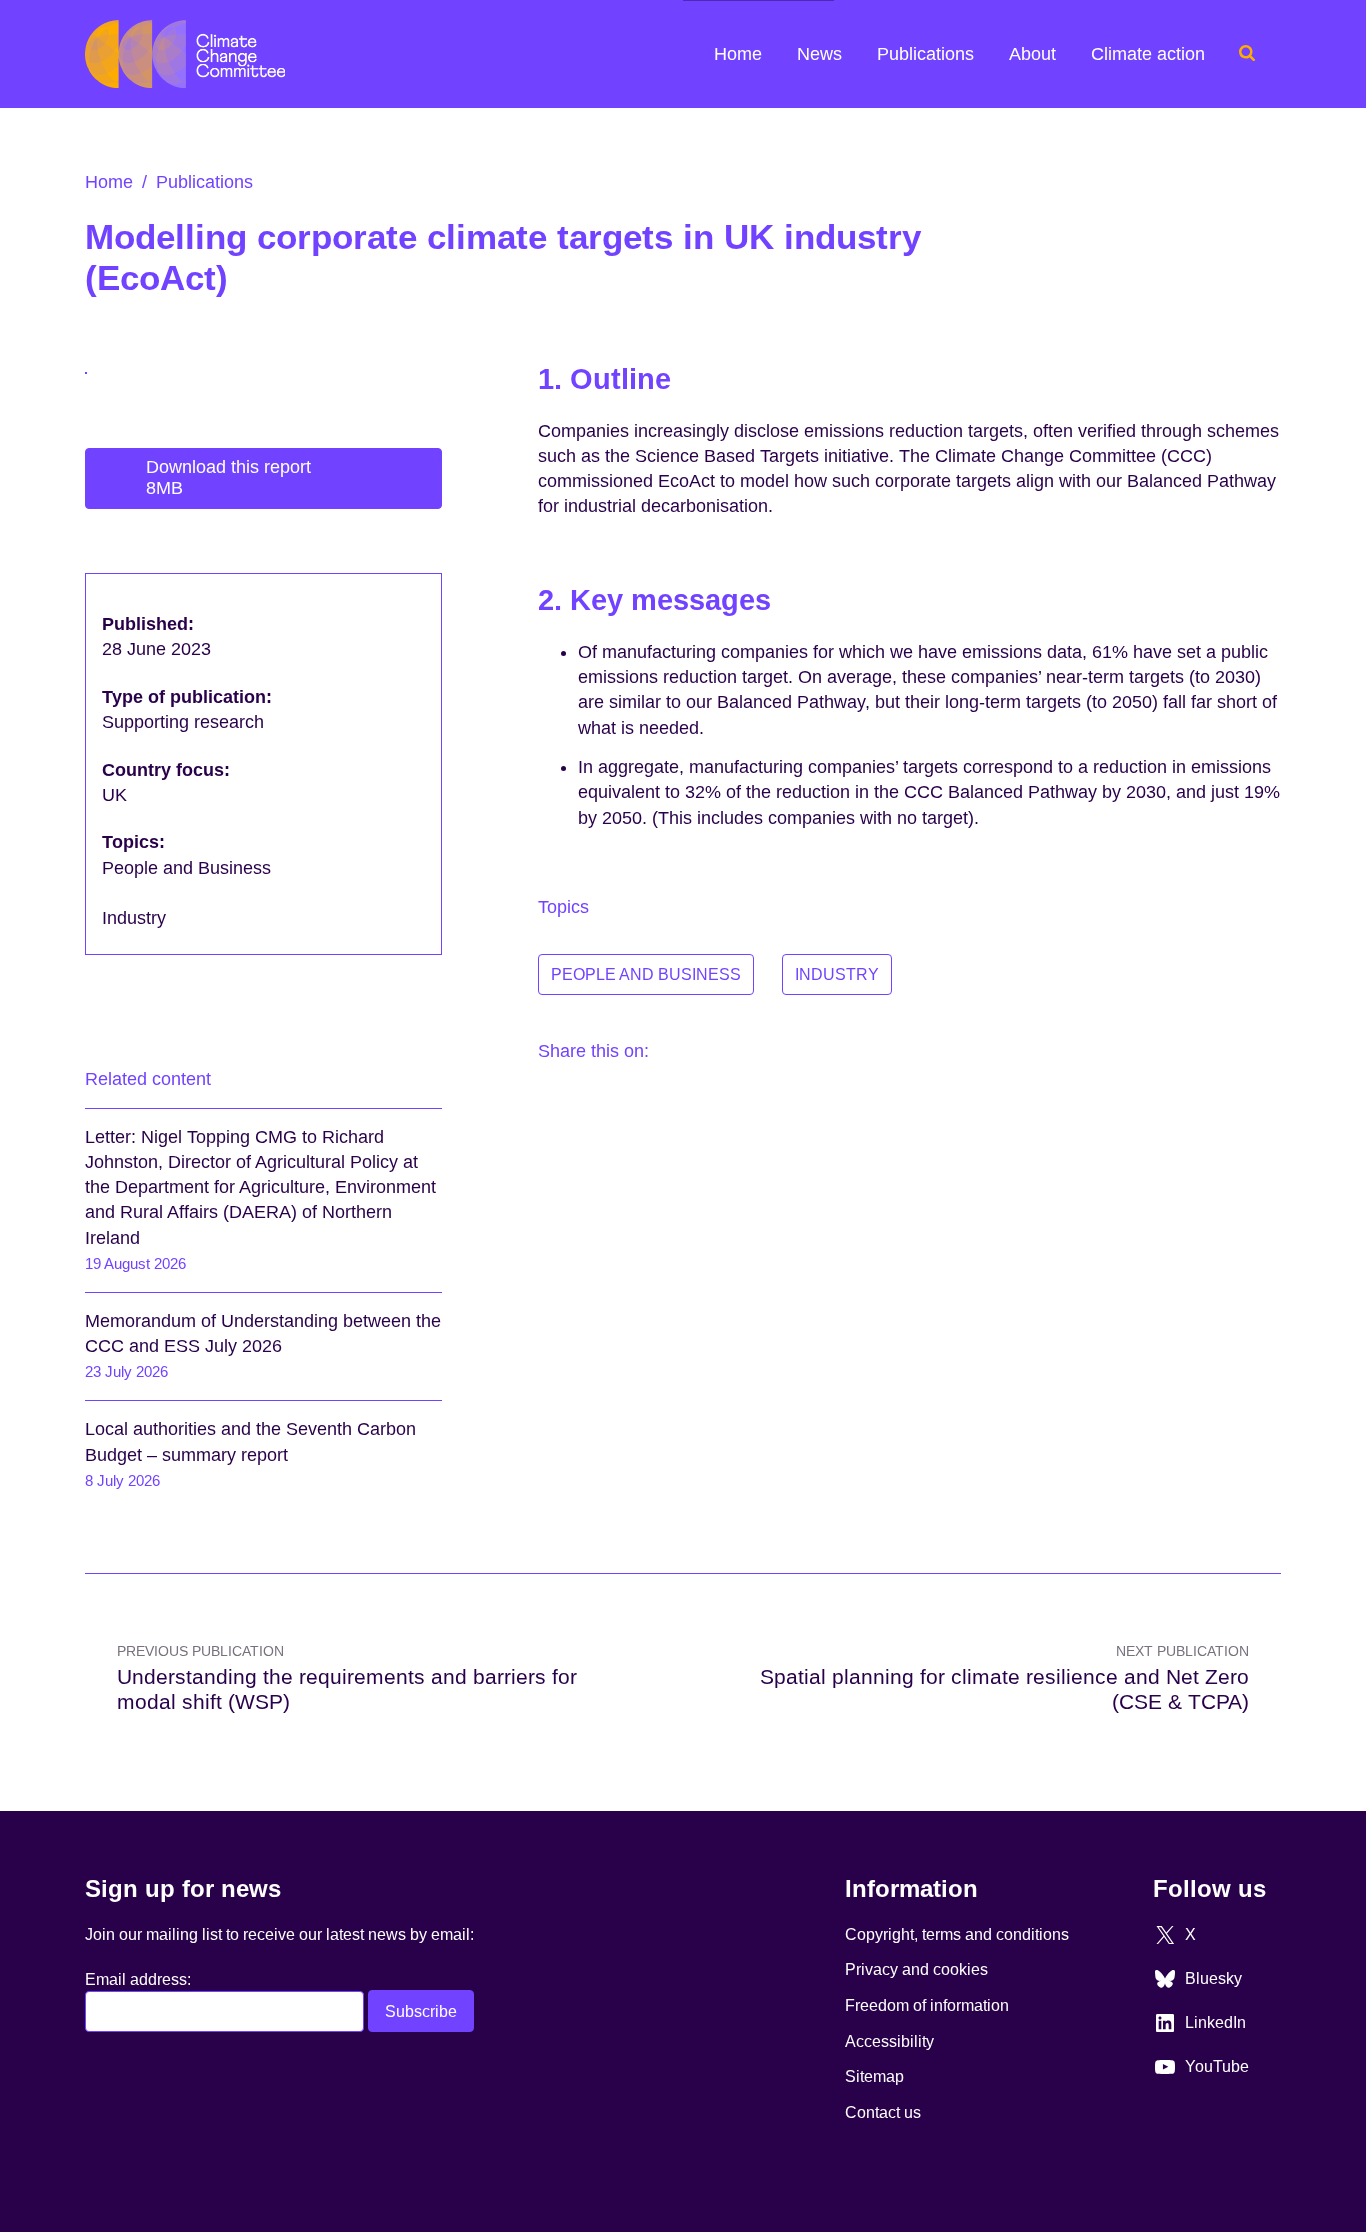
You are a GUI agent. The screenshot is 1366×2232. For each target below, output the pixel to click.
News (819, 54)
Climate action (1148, 54)
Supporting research (185, 722)
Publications (925, 54)
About (1032, 54)
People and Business (646, 974)
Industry (837, 974)
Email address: (138, 1979)
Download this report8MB (228, 478)
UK (117, 795)
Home (738, 54)
